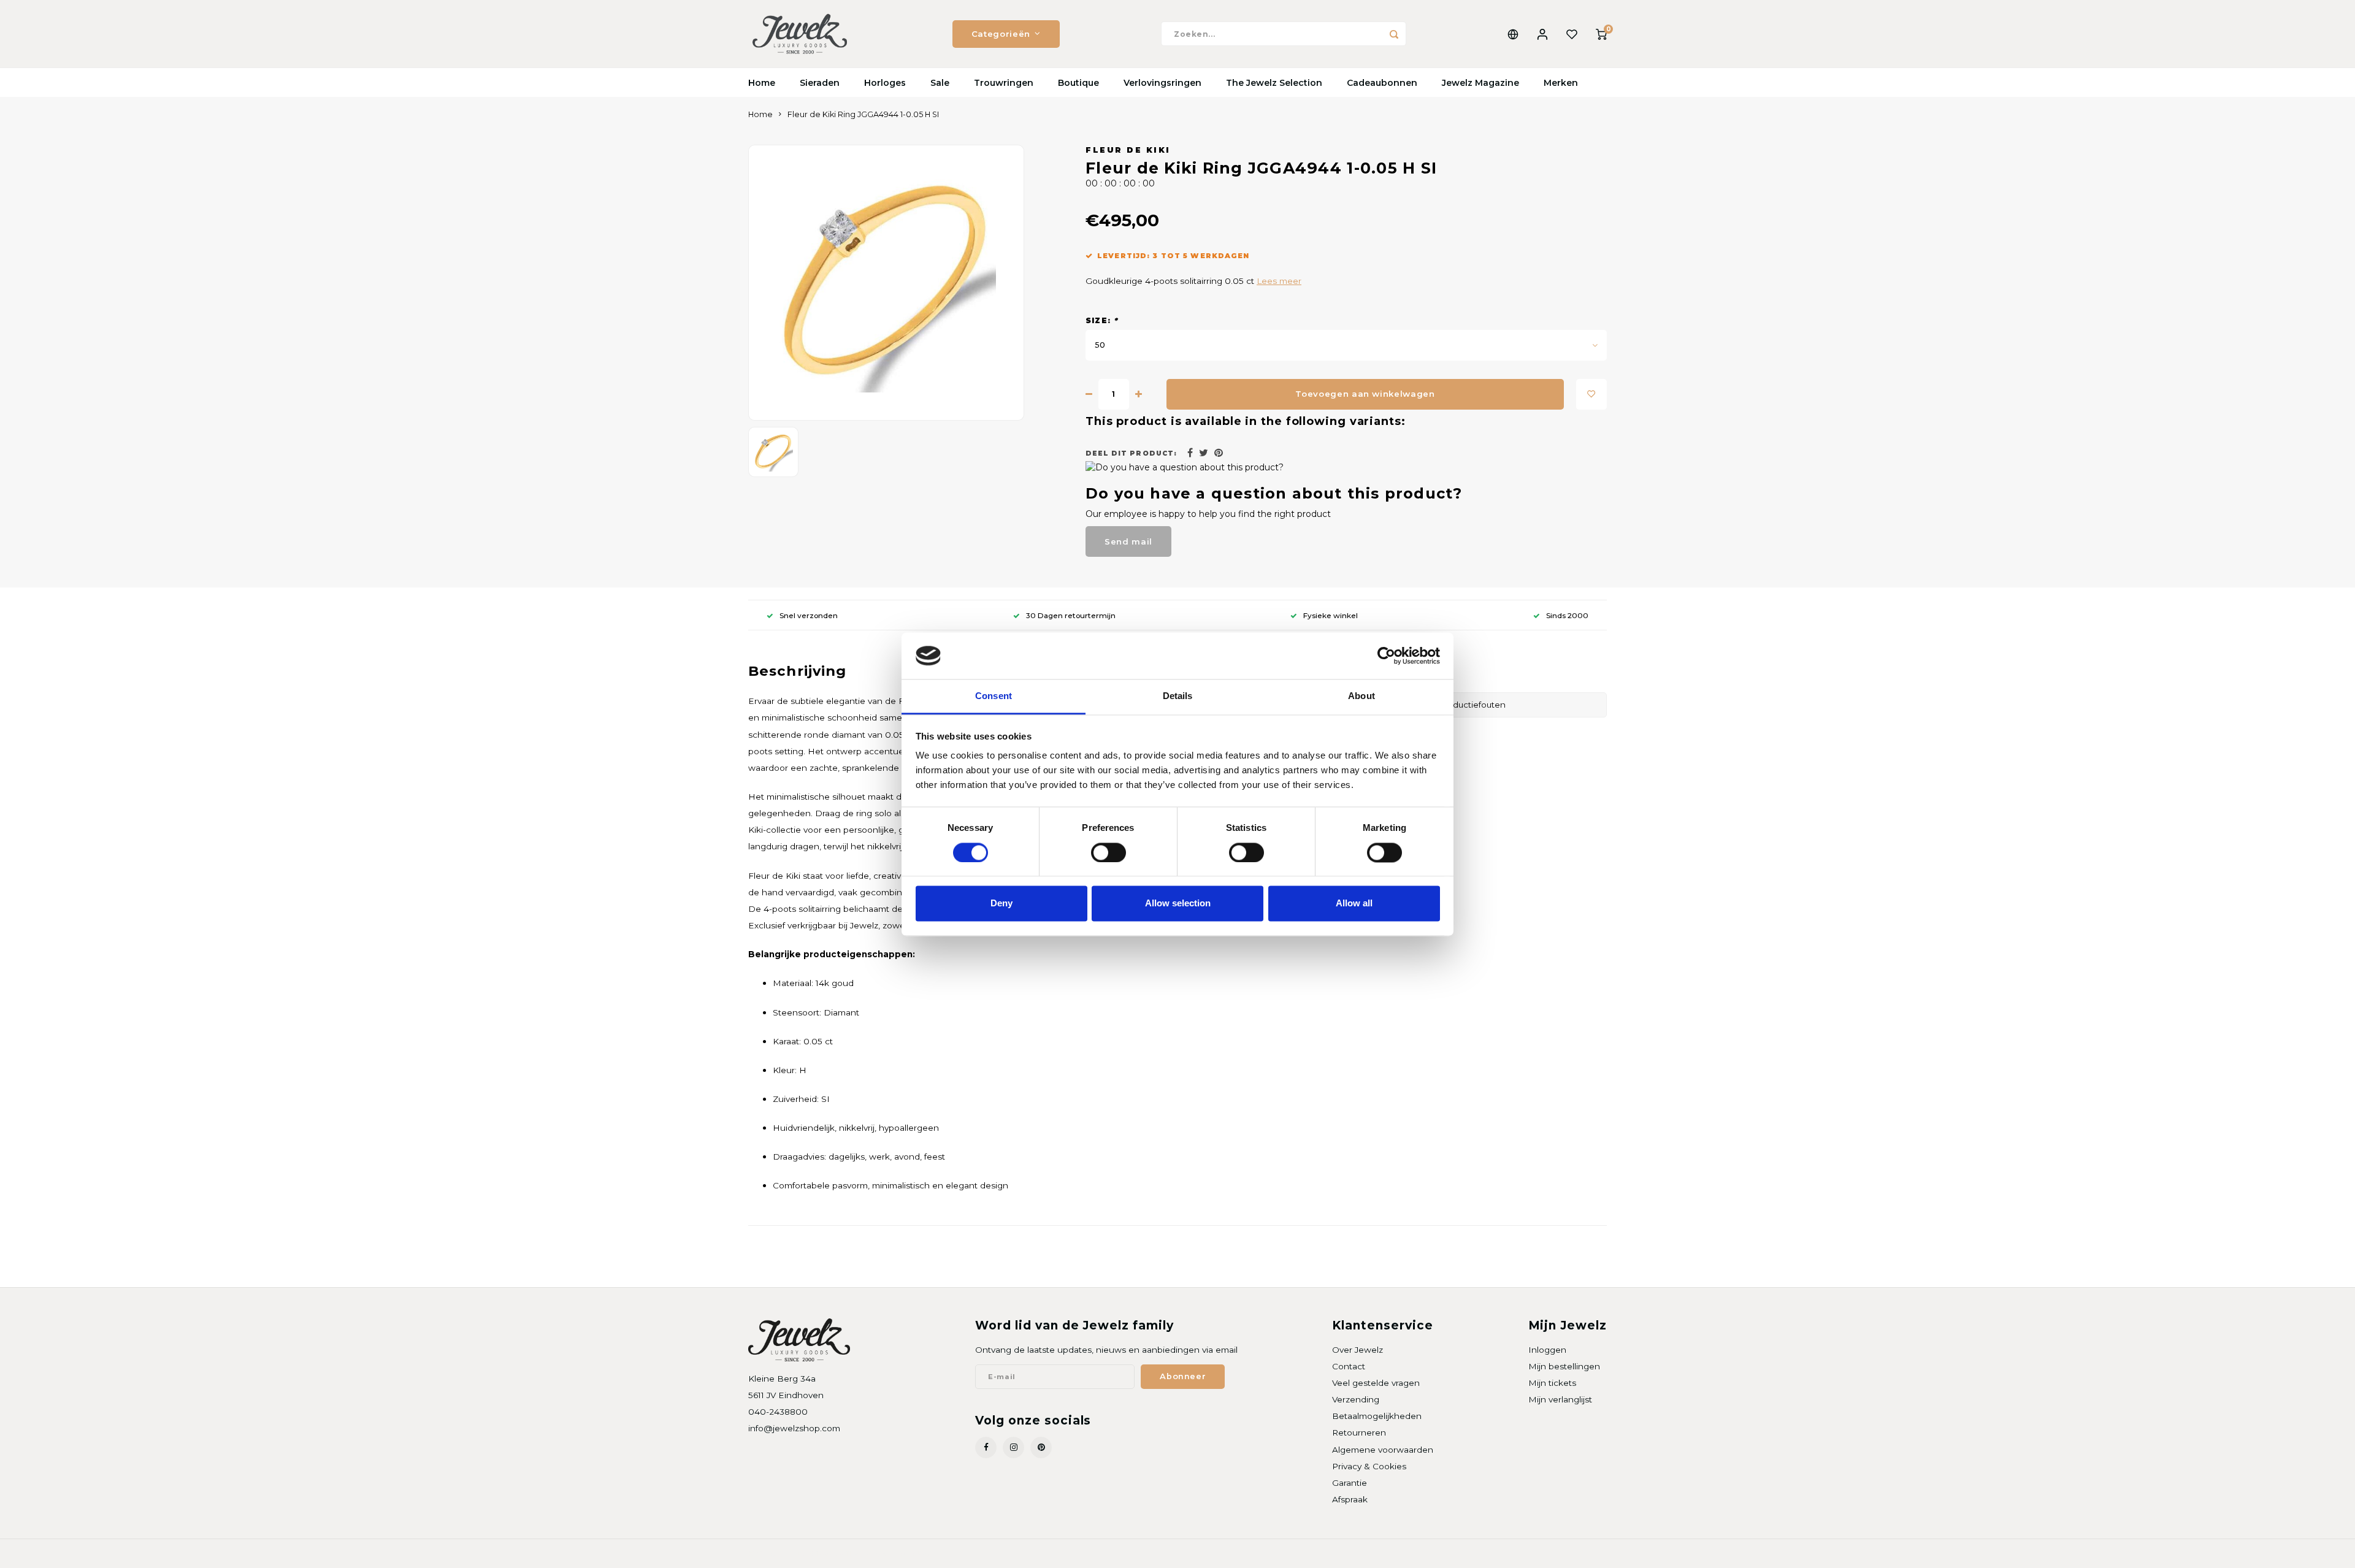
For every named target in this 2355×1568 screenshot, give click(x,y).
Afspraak (1350, 1499)
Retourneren (1359, 1432)
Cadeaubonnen (1382, 83)
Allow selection (1178, 904)
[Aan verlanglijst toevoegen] (1591, 394)
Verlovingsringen (1162, 83)
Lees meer (1279, 281)
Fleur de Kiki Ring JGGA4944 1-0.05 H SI (863, 114)
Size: (1102, 320)
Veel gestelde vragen (1376, 1383)
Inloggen (1547, 1350)
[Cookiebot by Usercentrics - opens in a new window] (1386, 656)
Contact (1349, 1366)
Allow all (1354, 904)
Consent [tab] (994, 696)
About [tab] (1361, 696)
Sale (940, 83)
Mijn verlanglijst (1560, 1399)
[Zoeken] (1394, 34)
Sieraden (820, 83)
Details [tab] (1178, 696)
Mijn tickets (1552, 1383)
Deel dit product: (1131, 453)
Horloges (885, 83)
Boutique (1078, 83)
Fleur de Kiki (1128, 150)
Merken (1561, 83)
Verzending (1356, 1399)
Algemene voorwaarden (1383, 1450)
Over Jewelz (1357, 1350)
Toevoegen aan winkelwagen (1365, 394)
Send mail (1128, 541)
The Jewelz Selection (1274, 83)
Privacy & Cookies (1369, 1466)
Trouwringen (1004, 83)
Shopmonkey (906, 1554)
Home (762, 83)
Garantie (1350, 1483)
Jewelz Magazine (1480, 83)
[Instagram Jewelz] (1013, 1448)
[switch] (1109, 852)
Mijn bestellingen (1564, 1366)
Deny (1001, 904)
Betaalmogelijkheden (1377, 1416)
